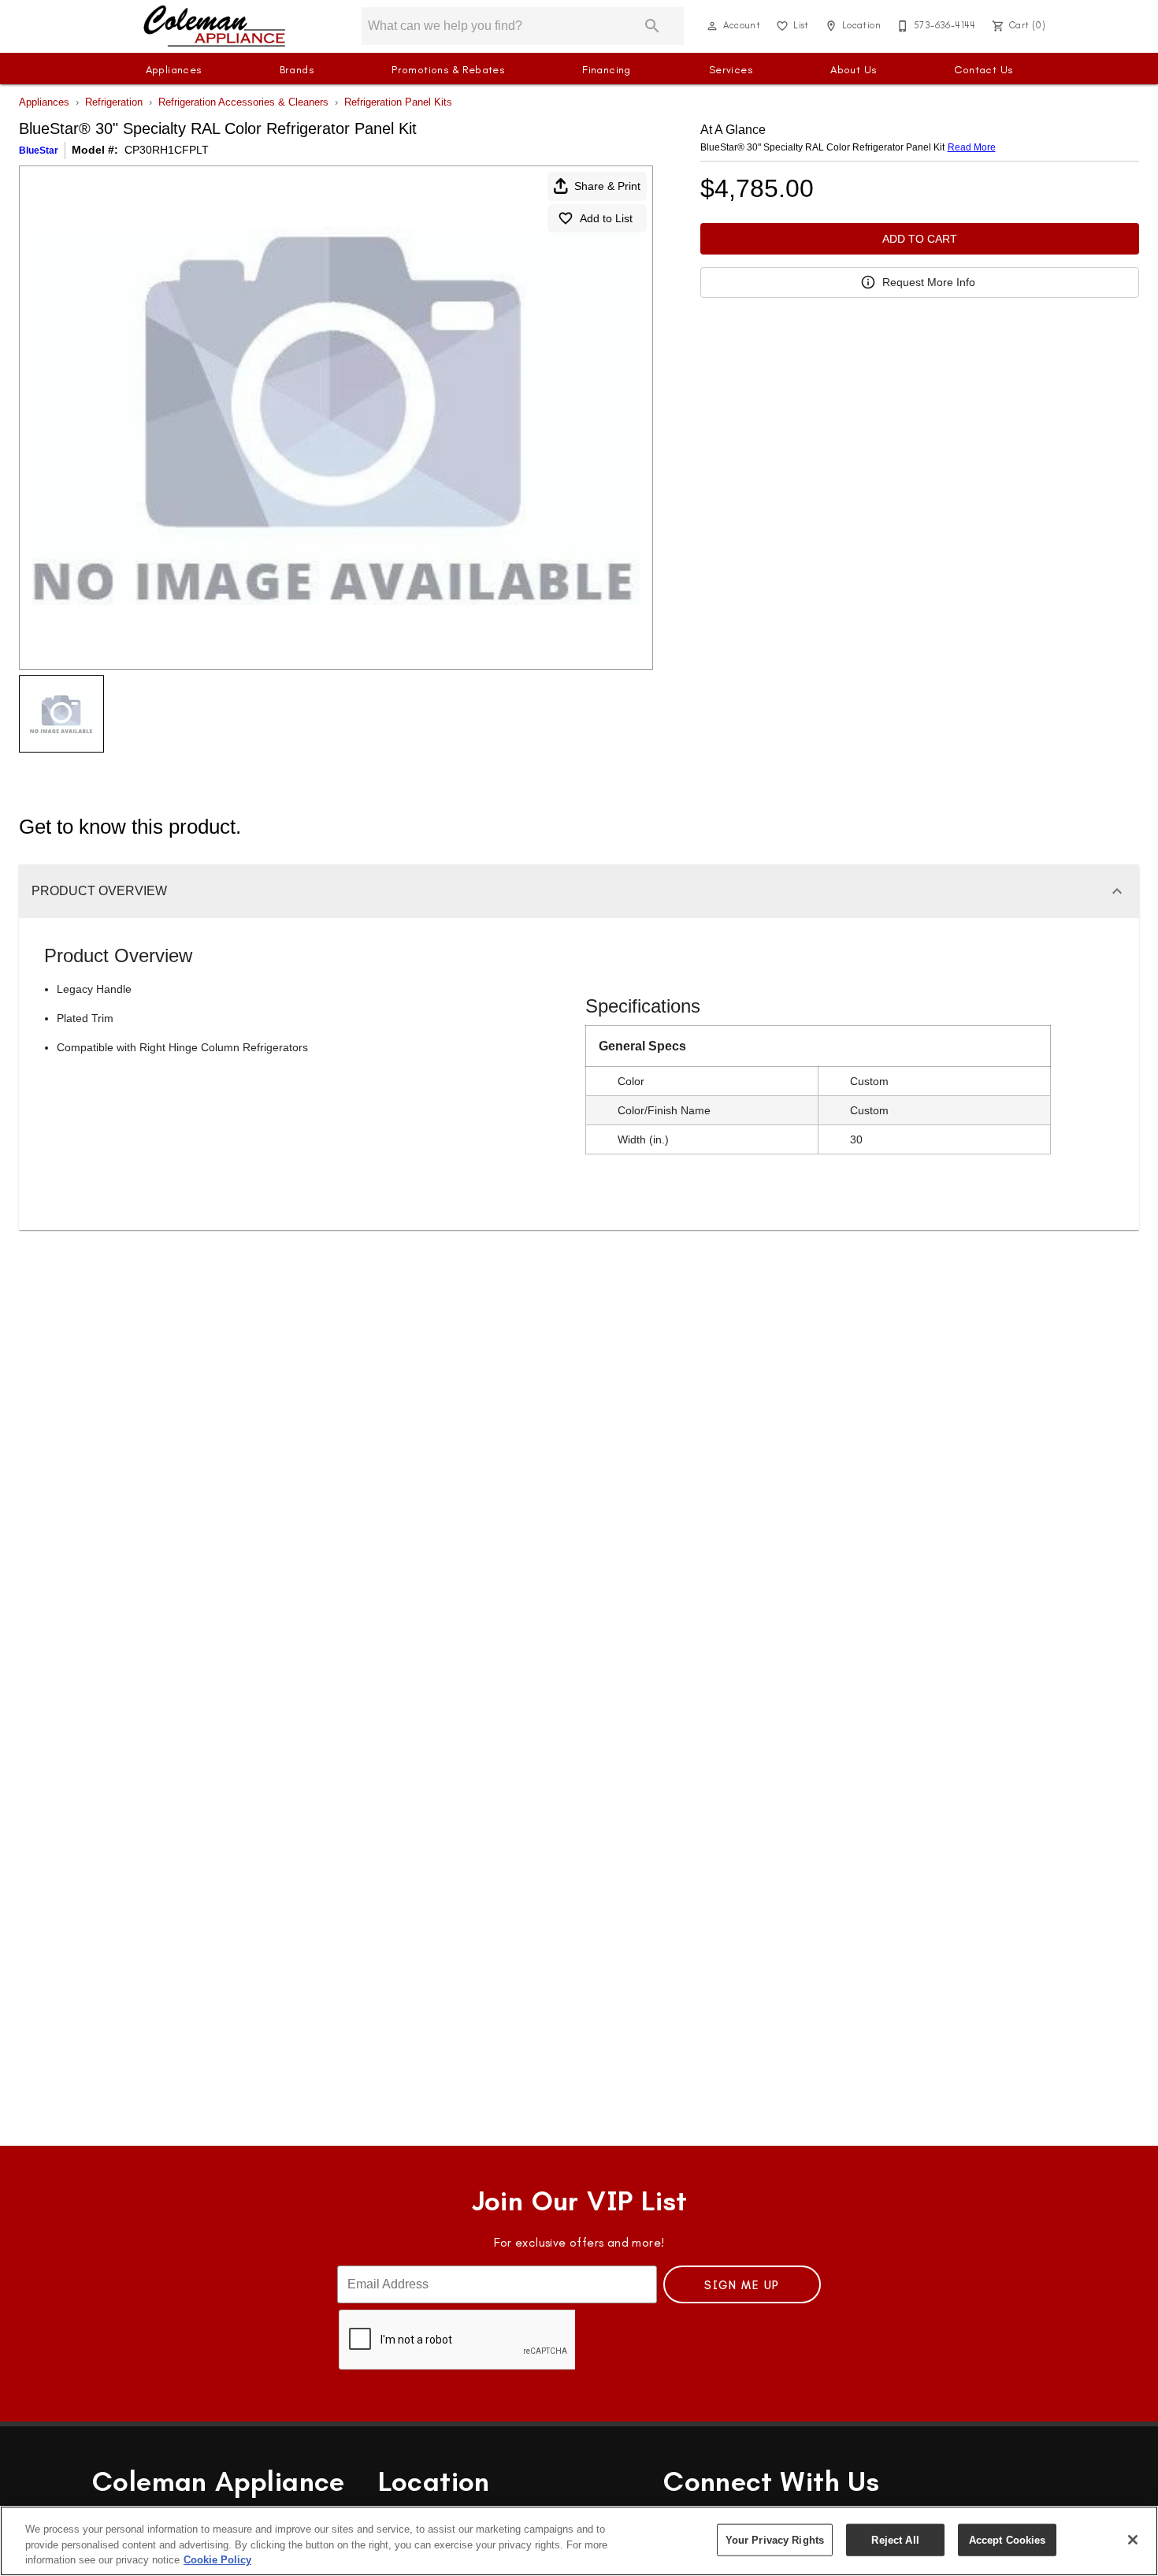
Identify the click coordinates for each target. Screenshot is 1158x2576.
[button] (712, 26)
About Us (853, 70)
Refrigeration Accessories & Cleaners (243, 102)
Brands (297, 70)
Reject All (895, 2539)
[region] (579, 2541)
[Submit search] (652, 26)
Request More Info (929, 282)
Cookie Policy (217, 2560)
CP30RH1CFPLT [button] (167, 150)
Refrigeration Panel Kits (398, 102)
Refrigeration (114, 102)
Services (731, 70)
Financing (607, 70)
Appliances (174, 70)
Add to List (606, 218)
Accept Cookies (1008, 2539)
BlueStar (39, 151)
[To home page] (215, 26)
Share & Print (607, 186)
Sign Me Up (742, 2285)
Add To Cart (920, 239)
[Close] (1133, 2540)
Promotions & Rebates (448, 70)
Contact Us (983, 70)
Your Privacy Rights (775, 2539)
